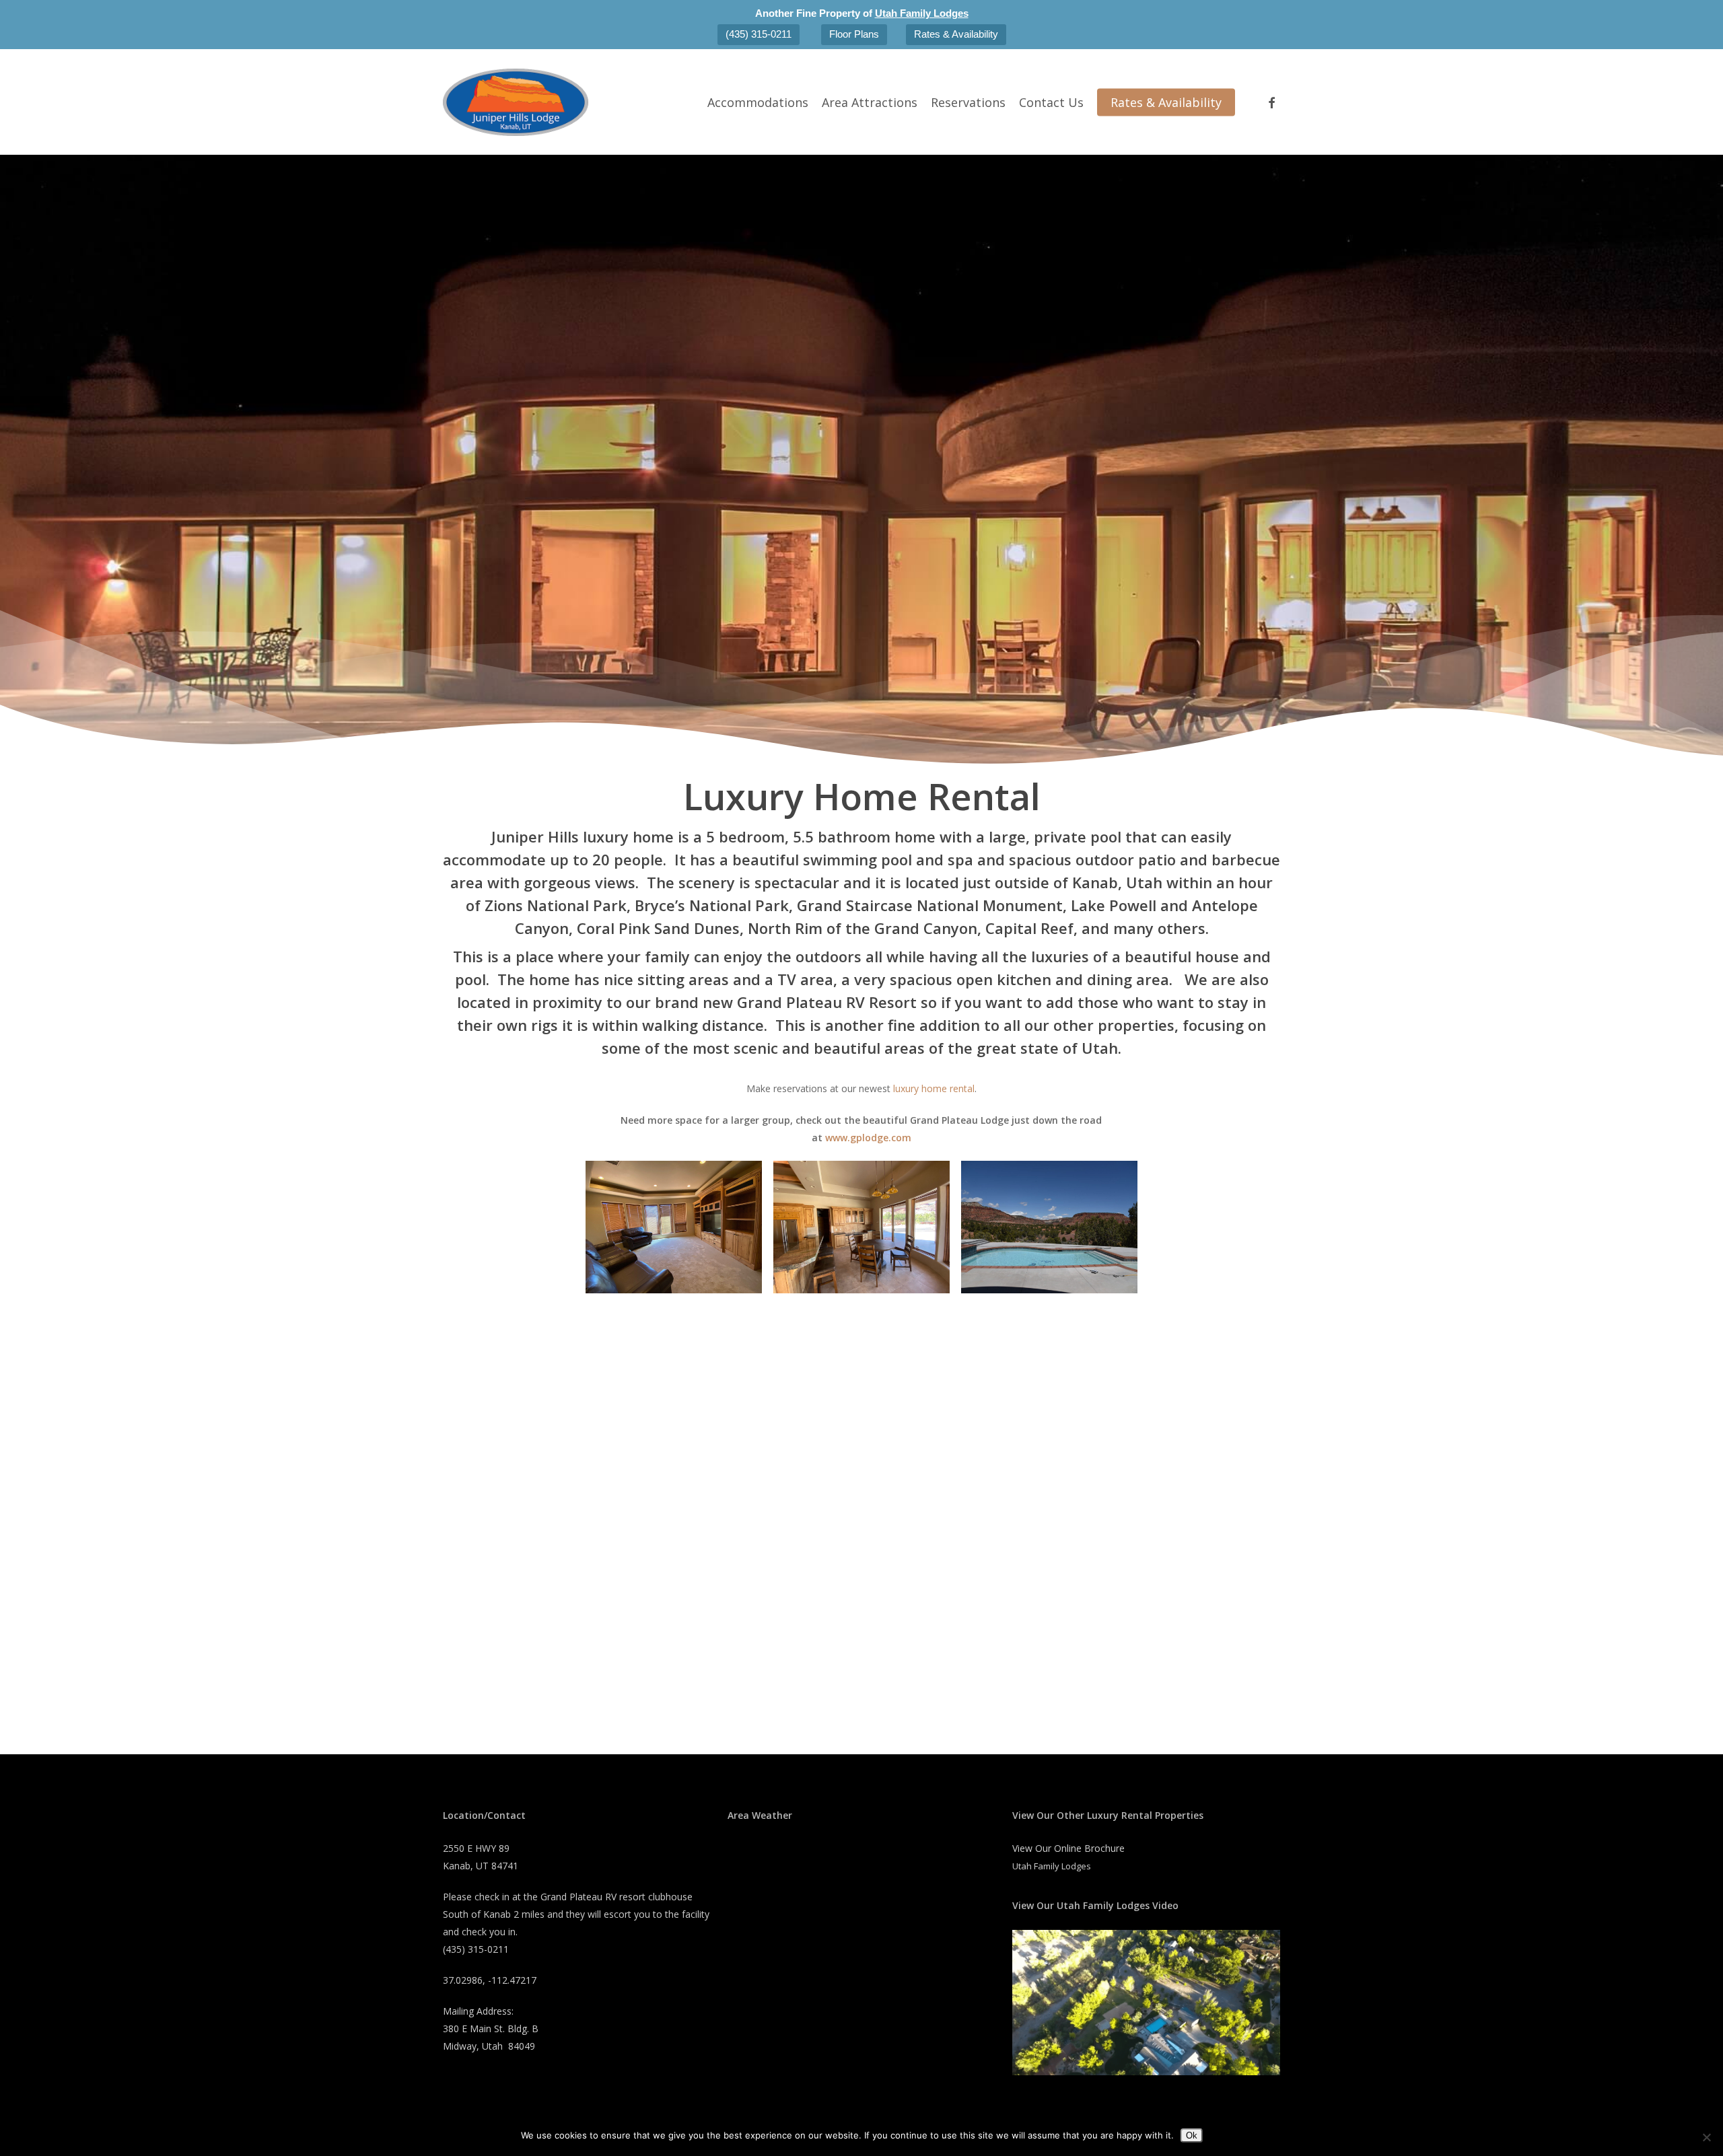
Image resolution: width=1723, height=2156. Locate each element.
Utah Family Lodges (922, 13)
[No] (1706, 2137)
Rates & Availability (956, 34)
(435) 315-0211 (759, 34)
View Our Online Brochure (1068, 1848)
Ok (1192, 2135)
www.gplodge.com (868, 1138)
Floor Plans (854, 34)
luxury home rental (934, 1088)
